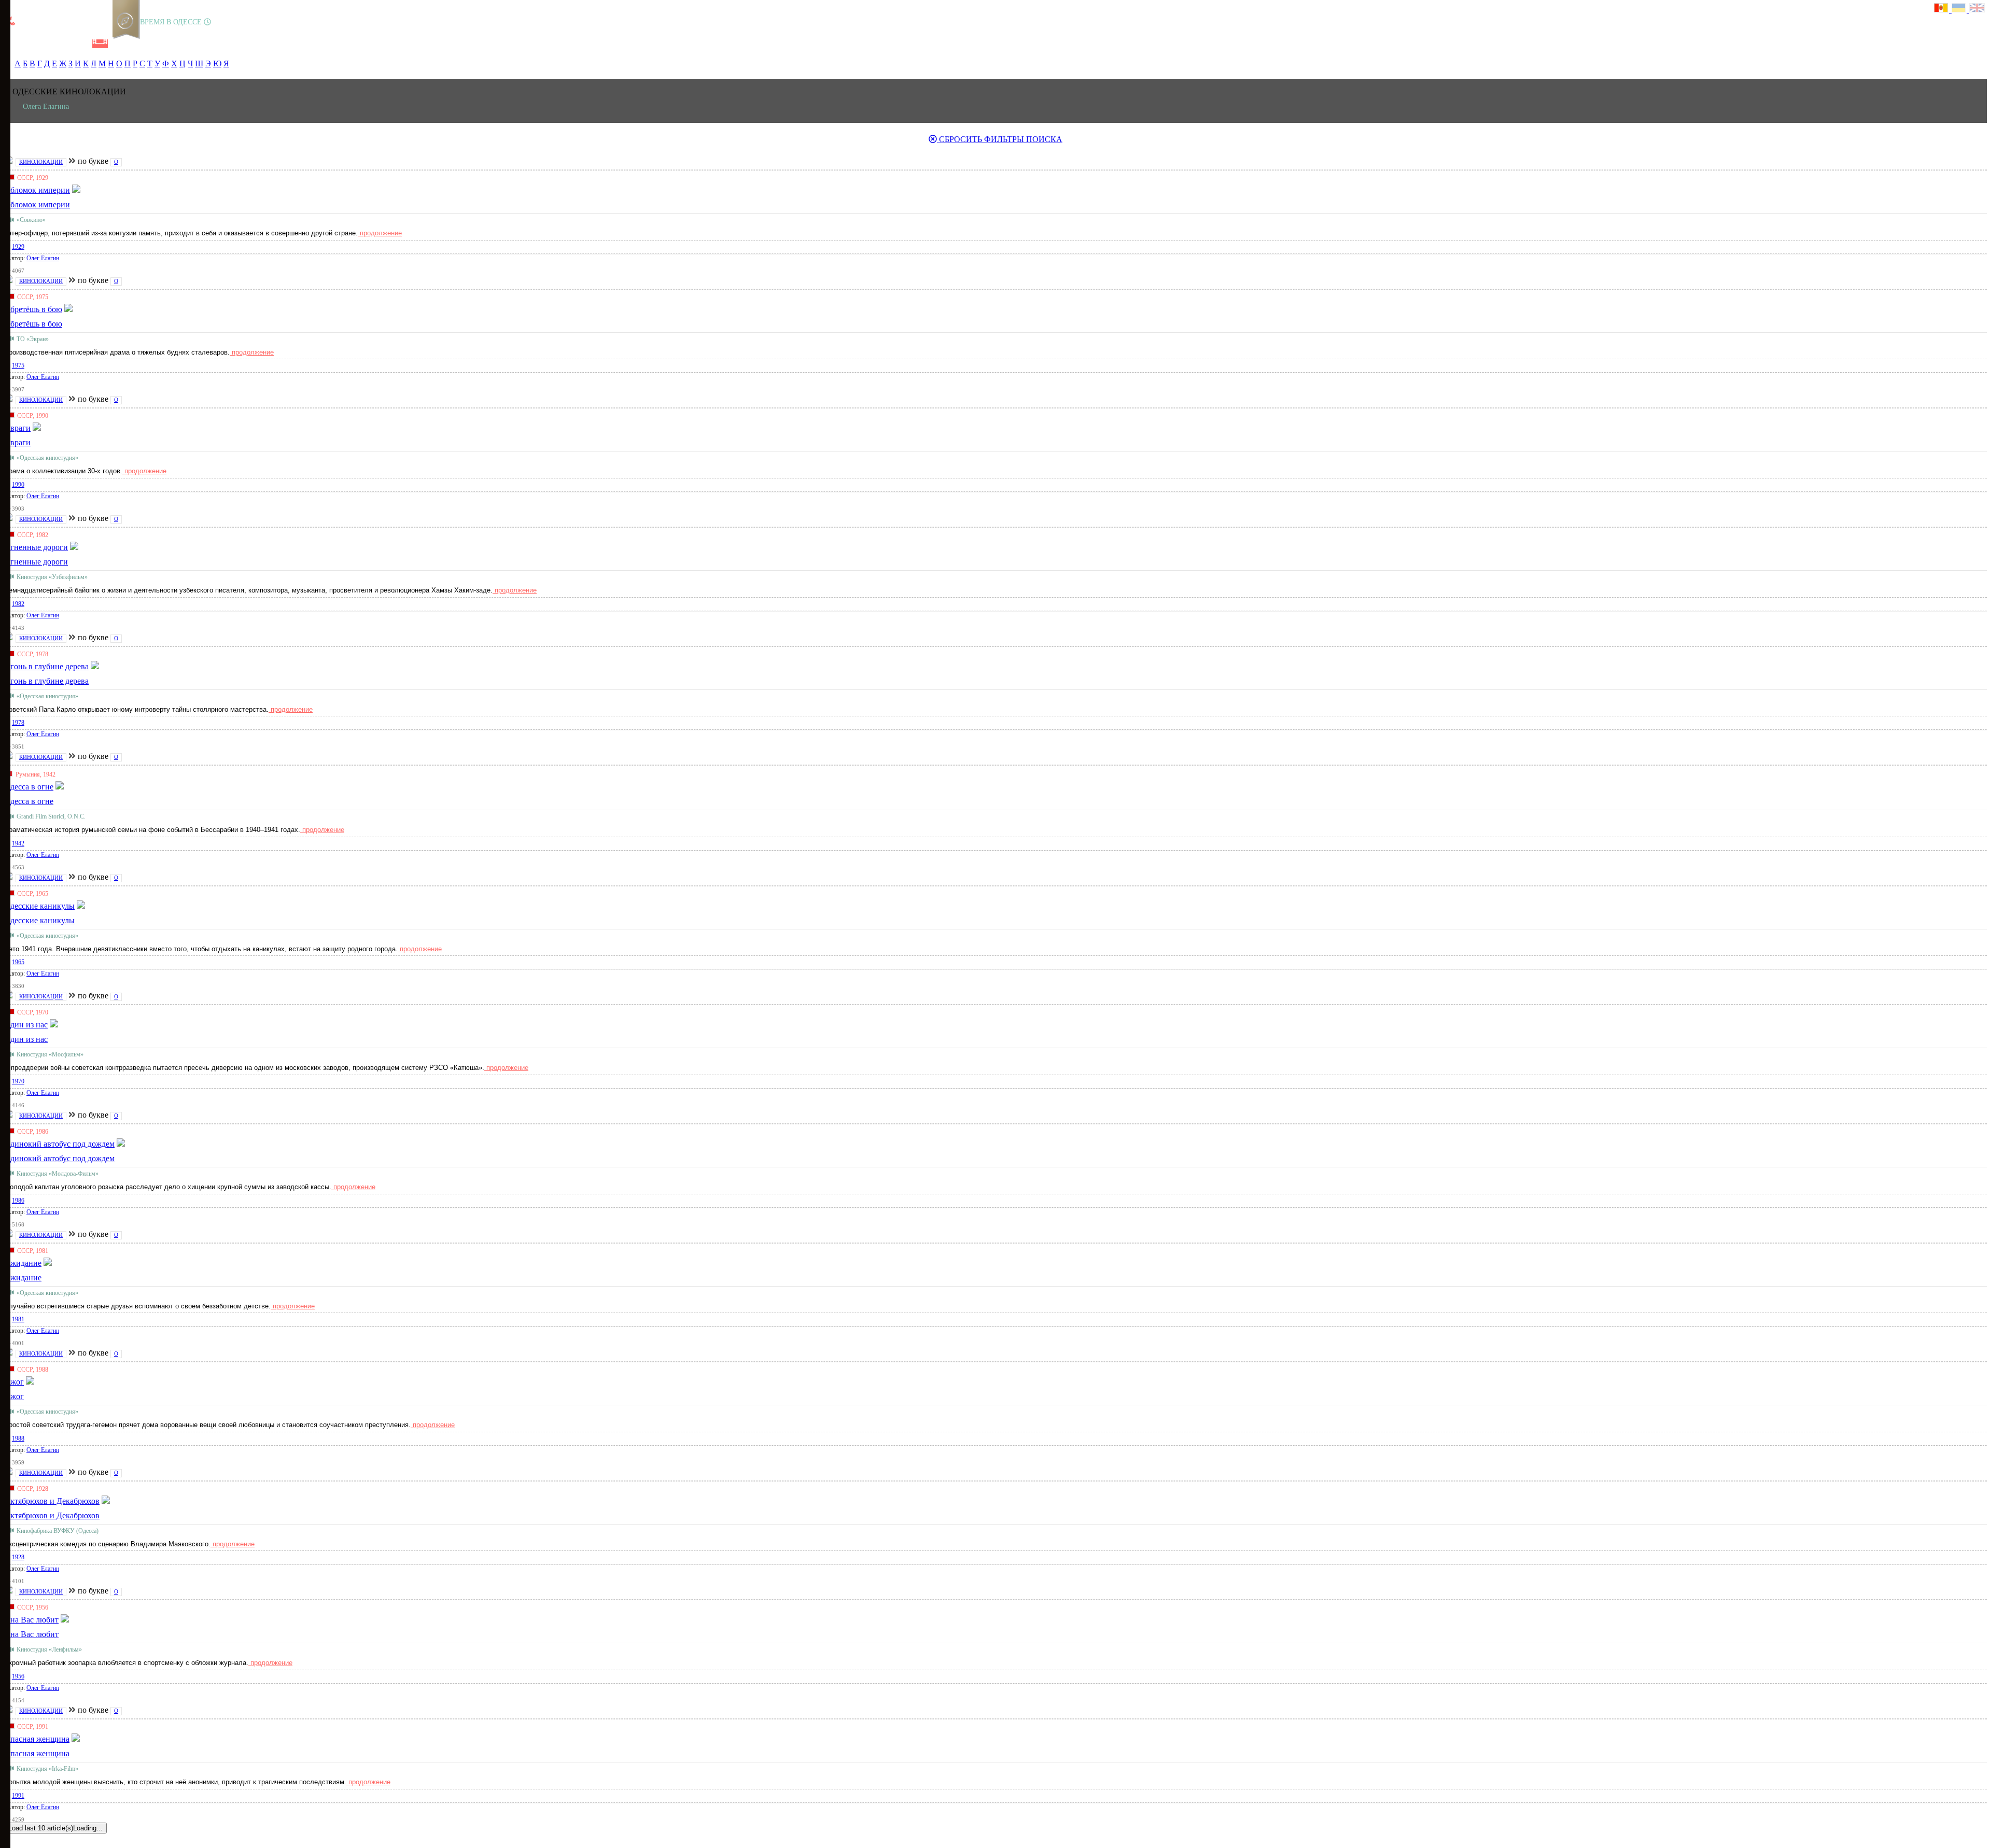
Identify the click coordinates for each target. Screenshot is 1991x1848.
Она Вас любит (31, 1634)
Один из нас (26, 1039)
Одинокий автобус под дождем (59, 1158)
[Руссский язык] (1943, 9)
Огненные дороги (36, 562)
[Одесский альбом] (82, 44)
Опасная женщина (37, 1753)
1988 (18, 1438)
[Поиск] (134, 44)
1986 (18, 1201)
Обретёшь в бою (33, 324)
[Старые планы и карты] (65, 44)
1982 (18, 604)
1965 (18, 962)
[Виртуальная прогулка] (118, 44)
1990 (18, 485)
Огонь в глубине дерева (46, 681)
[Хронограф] (30, 44)
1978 (18, 723)
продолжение (380, 233)
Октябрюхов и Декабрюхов (52, 1515)
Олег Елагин (43, 258)
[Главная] (12, 44)
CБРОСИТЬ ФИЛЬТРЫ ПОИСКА (1000, 139)
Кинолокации (41, 162)
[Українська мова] (1960, 9)
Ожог (14, 1396)
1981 (18, 1319)
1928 (18, 1557)
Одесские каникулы (39, 920)
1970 (18, 1081)
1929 (18, 247)
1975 (18, 365)
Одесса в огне (29, 801)
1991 (18, 1796)
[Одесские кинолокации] (100, 44)
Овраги (17, 442)
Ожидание (23, 1278)
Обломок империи (37, 204)
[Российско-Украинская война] (47, 44)
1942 (18, 843)
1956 (18, 1676)
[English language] (1978, 9)
